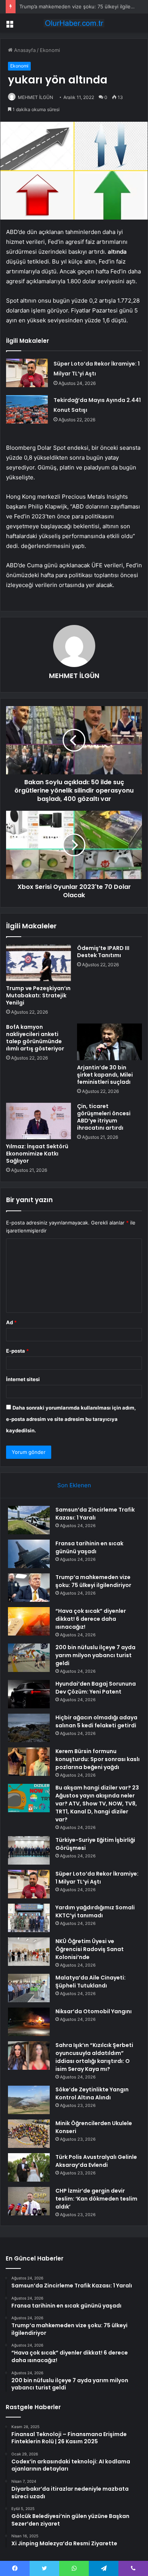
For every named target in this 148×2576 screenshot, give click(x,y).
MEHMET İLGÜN (35, 97)
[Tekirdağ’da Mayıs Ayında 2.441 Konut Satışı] (27, 409)
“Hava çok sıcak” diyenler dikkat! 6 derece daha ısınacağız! (91, 1619)
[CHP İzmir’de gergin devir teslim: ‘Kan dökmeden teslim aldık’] (29, 2201)
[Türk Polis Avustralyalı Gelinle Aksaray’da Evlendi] (29, 2167)
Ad (11, 1322)
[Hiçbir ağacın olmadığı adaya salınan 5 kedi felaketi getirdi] (29, 1728)
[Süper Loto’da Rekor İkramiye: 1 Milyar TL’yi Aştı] (27, 373)
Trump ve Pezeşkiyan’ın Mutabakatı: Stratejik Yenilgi (38, 995)
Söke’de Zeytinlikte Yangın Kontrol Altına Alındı (92, 2093)
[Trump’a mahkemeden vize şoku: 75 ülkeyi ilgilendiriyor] (29, 1588)
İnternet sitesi (23, 1379)
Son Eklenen (74, 1485)
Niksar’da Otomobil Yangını (94, 2011)
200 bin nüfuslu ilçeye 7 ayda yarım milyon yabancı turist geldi (95, 1655)
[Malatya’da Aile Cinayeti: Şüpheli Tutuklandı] (29, 1988)
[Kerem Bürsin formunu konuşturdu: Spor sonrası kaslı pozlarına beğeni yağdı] (29, 1762)
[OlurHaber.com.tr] (74, 23)
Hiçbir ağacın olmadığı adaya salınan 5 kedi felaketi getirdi (96, 1721)
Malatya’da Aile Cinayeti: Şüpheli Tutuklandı (91, 1982)
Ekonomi (50, 50)
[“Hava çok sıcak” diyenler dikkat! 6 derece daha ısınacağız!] (29, 1621)
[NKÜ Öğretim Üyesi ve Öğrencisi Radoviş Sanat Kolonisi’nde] (29, 1952)
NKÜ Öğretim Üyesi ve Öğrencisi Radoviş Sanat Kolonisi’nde (90, 1949)
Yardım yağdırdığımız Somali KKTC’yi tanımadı (95, 1911)
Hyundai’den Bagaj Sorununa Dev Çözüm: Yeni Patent (96, 1688)
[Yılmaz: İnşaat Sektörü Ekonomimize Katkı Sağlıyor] (39, 1121)
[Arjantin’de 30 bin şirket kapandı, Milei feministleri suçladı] (109, 1042)
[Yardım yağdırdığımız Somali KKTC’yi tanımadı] (29, 1918)
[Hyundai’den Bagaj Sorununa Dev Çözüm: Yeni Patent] (29, 1694)
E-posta (17, 1351)
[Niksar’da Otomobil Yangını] (29, 2022)
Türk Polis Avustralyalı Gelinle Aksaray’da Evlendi (96, 2161)
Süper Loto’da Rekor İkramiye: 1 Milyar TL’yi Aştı (97, 1878)
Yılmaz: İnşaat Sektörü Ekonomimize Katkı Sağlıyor (37, 1154)
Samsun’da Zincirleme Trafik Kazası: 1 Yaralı (95, 1514)
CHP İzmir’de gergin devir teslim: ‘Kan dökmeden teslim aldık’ (96, 2199)
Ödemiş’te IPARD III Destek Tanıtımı (103, 952)
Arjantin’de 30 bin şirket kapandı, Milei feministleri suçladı (105, 1075)
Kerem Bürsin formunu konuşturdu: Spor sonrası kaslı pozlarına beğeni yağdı (98, 1759)
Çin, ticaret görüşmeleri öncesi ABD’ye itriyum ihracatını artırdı (104, 1117)
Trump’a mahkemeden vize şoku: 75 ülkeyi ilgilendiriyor (93, 1581)
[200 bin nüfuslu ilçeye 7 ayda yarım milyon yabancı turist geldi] (29, 1658)
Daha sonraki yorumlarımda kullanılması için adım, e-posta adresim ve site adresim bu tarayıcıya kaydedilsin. (71, 1419)
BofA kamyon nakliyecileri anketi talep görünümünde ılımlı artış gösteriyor (35, 1038)
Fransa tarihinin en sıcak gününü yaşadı (89, 1547)
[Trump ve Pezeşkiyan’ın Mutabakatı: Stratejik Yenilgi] (39, 963)
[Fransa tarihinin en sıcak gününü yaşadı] (29, 1554)
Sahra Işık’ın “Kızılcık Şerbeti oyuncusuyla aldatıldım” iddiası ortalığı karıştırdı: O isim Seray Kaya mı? (94, 2057)
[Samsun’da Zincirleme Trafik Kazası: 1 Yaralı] (29, 1520)
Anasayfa (24, 50)
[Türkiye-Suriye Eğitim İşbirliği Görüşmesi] (29, 1850)
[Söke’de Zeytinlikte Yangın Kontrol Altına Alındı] (29, 2100)
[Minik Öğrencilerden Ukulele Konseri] (29, 2134)
